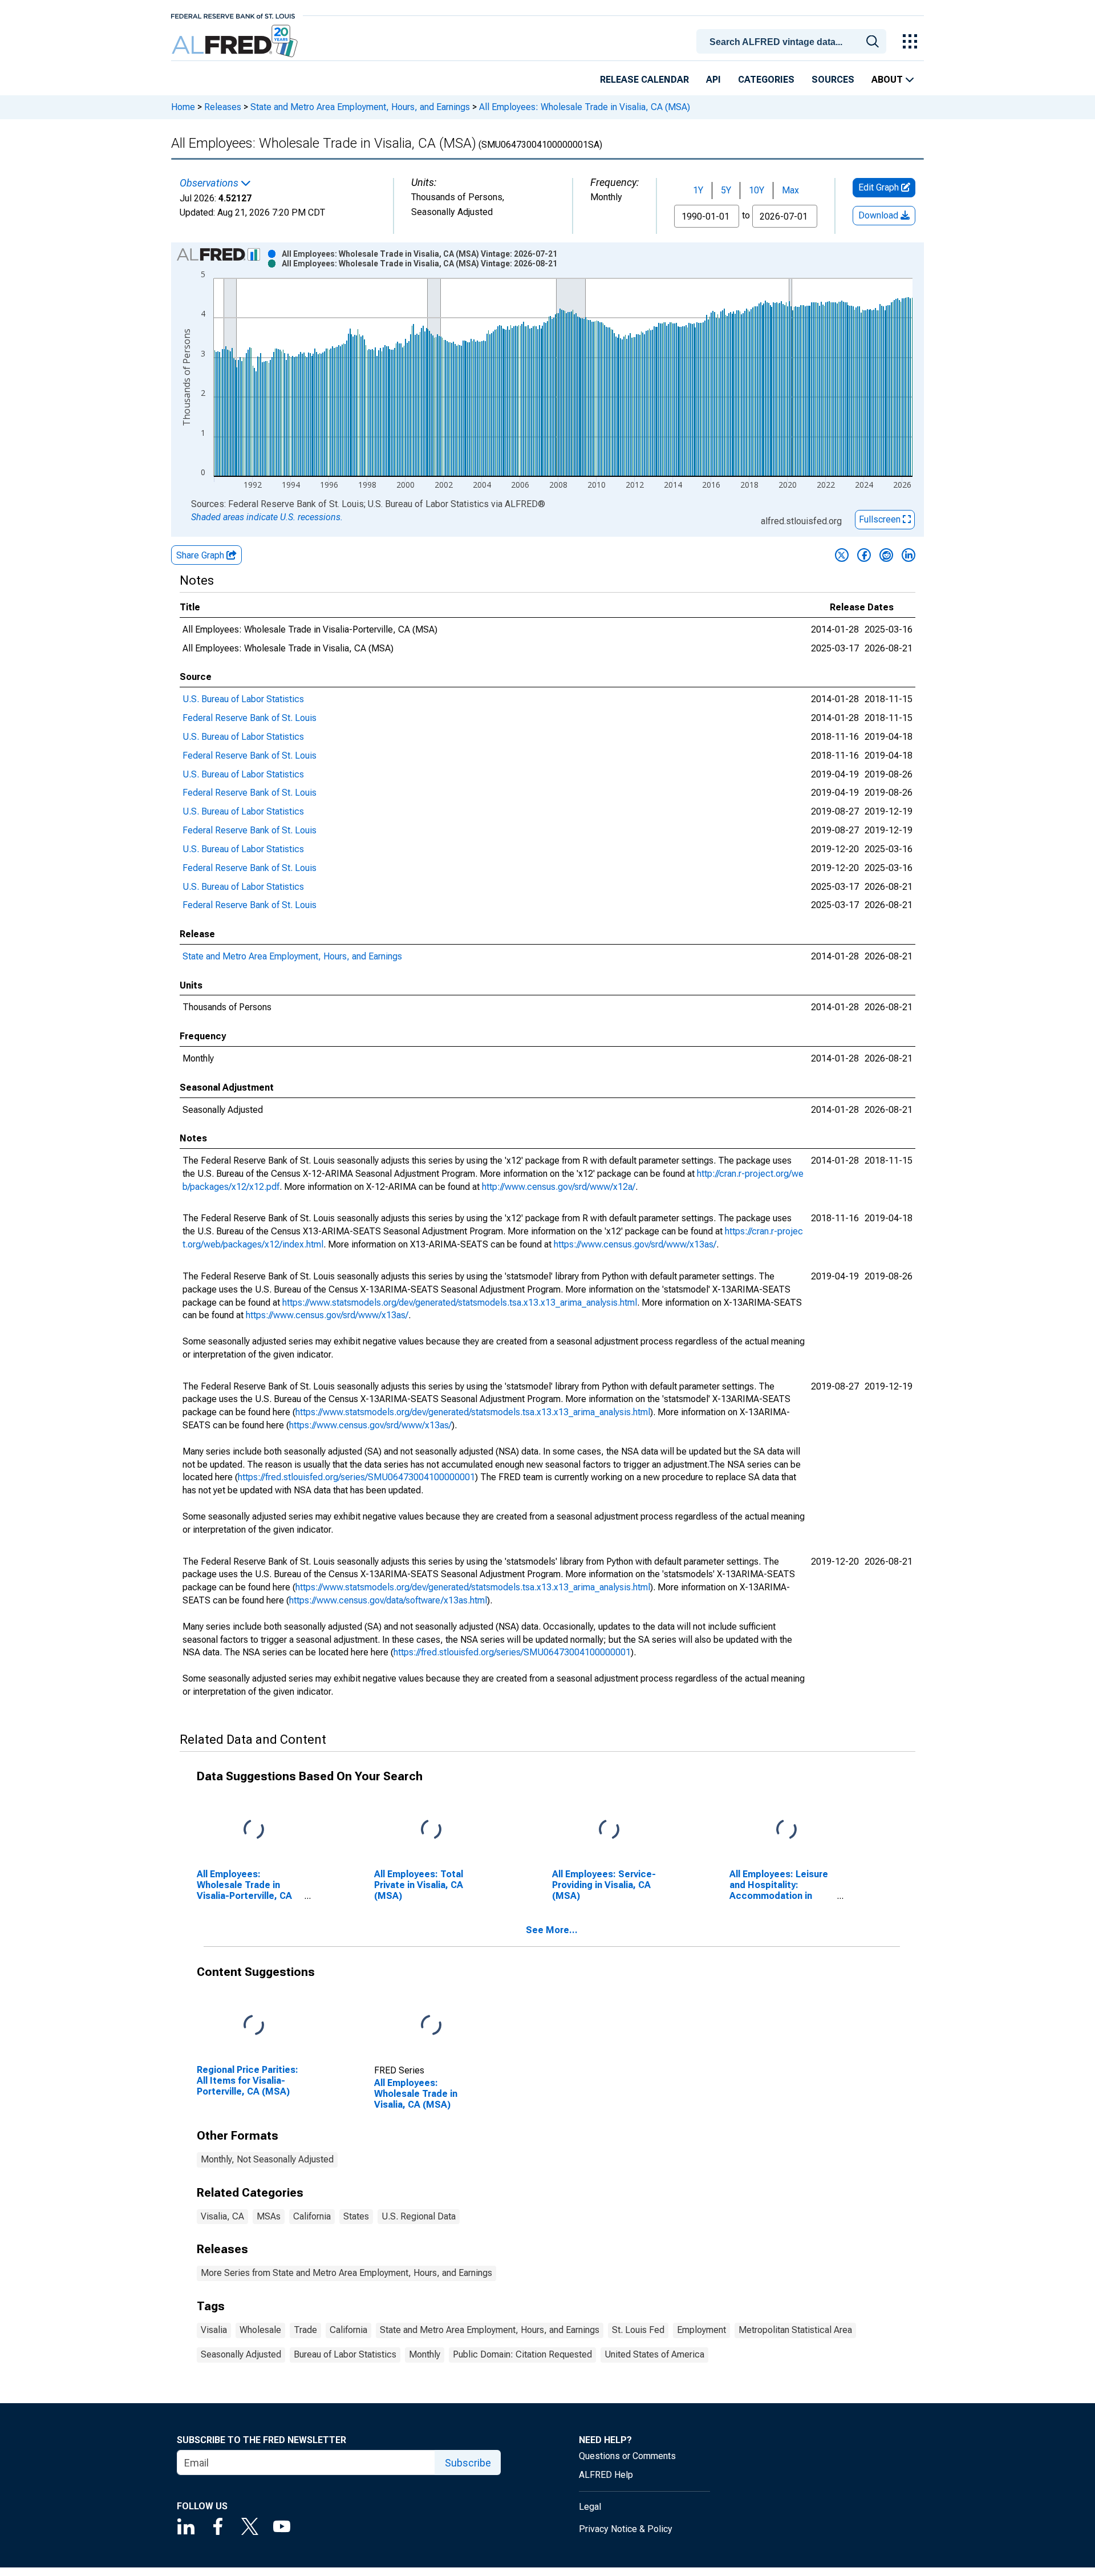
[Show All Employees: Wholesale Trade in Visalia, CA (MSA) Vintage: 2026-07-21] (419, 254)
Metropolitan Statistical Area (795, 2330)
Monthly (425, 2354)
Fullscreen (881, 519)
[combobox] (793, 40)
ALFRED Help (606, 2475)
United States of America (654, 2354)
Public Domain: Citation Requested (522, 2354)
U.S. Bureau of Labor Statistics (243, 699)
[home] (236, 41)
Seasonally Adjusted (241, 2354)
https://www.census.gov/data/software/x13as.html (388, 1600)
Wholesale (260, 2330)
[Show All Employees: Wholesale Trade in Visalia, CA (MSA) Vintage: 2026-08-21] (419, 264)
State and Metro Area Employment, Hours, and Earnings (360, 107)
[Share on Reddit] (886, 555)
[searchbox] (793, 42)
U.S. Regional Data (419, 2216)
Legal (590, 2507)
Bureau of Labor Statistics (345, 2354)
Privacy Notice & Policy (626, 2529)
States (356, 2216)
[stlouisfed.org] (233, 15)
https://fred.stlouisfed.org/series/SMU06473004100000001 (356, 1477)
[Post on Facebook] (864, 555)
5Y (726, 190)
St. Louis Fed (638, 2330)
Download (879, 215)
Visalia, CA (222, 2216)
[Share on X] (842, 555)
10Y (757, 190)
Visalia (214, 2330)
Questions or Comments (627, 2456)
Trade (305, 2330)
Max (790, 190)
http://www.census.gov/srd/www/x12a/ (559, 1187)
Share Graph (201, 555)
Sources (833, 80)
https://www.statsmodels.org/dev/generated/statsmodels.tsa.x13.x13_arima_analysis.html (460, 1303)
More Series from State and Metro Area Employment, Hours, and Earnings (346, 2273)
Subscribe (468, 2463)
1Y (698, 190)
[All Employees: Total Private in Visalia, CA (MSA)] (431, 1830)
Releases (223, 107)
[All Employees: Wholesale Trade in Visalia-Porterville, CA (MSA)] (254, 1830)
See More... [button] (552, 1930)
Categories (766, 80)
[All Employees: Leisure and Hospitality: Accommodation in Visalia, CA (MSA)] (786, 1830)
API (713, 80)
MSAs (269, 2216)
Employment (701, 2330)
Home (183, 107)
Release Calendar (644, 80)
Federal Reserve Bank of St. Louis (250, 718)
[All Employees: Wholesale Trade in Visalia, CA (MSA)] (431, 2025)
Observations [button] (210, 183)
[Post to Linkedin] (909, 555)
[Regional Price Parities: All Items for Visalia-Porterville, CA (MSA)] (254, 2025)
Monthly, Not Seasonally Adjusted (267, 2159)
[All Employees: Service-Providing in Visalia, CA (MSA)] (609, 1830)
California (312, 2216)
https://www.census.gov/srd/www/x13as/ (635, 1244)
